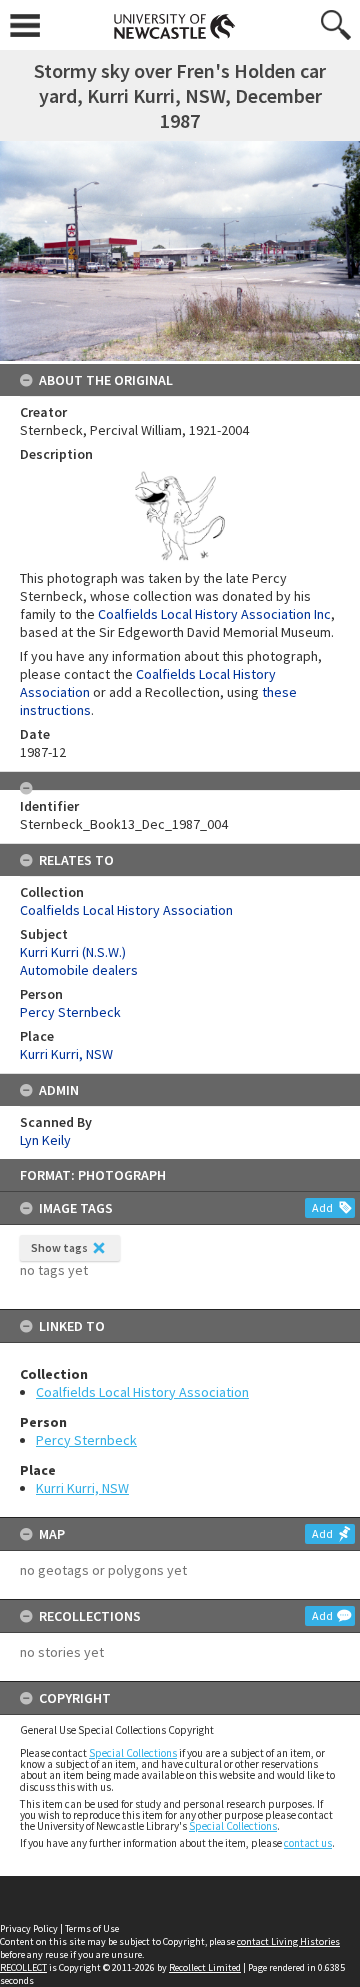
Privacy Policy (29, 1928)
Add (322, 1207)
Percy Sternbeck (86, 1440)
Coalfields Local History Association (142, 1392)
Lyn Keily (45, 1140)
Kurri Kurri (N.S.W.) (73, 952)
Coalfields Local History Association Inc (214, 614)
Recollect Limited (205, 1967)
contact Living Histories (288, 1941)
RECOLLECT (23, 1967)
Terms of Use (92, 1928)
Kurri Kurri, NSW (82, 1488)
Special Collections (133, 1753)
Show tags (59, 1247)
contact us (308, 1843)
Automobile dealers (79, 970)
